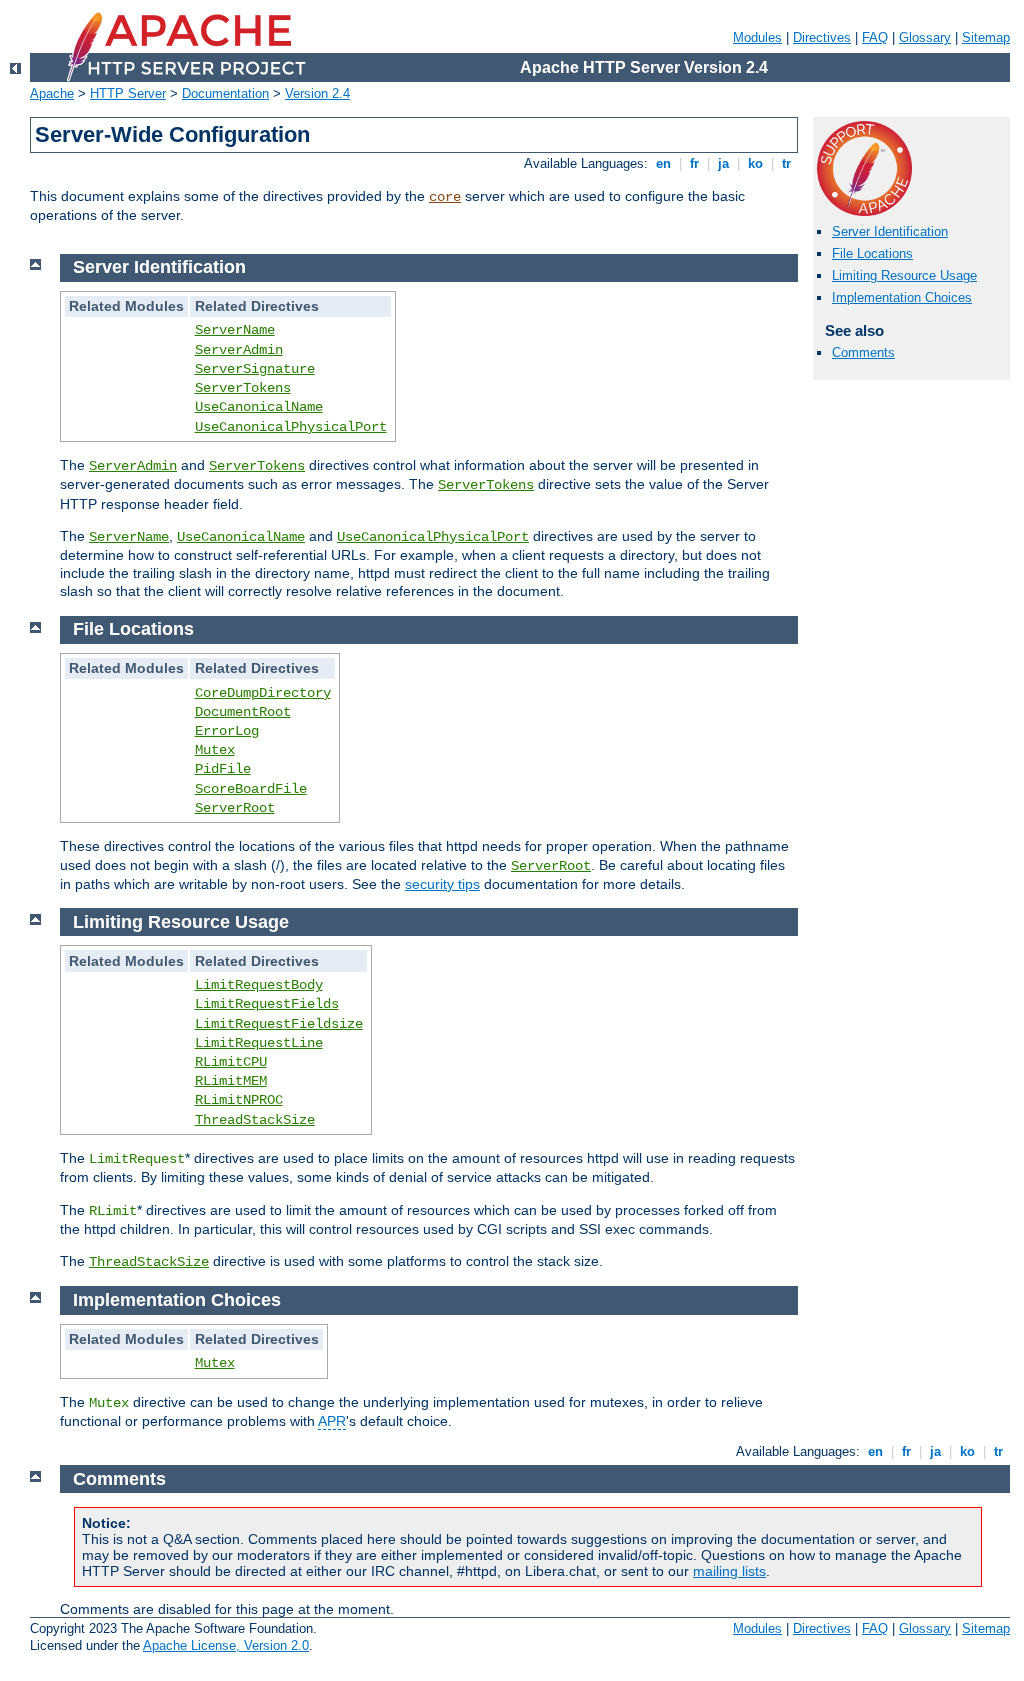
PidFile (223, 769)
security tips (442, 884)
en (663, 163)
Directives (822, 37)
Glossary (925, 37)
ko (755, 163)
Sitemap (986, 37)
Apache (52, 93)
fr (694, 163)
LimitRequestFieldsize (279, 1024)
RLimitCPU (231, 1062)
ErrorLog (227, 731)
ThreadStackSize (255, 1120)
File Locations (872, 253)
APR (332, 1421)
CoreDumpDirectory (263, 693)
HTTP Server (128, 93)
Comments (863, 352)
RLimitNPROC (239, 1100)
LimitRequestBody (259, 985)
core (445, 197)
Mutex (215, 750)
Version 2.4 (317, 93)
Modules (757, 37)
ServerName (235, 330)
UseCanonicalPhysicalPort (291, 427)
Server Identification (890, 231)
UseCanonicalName (259, 407)
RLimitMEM (231, 1081)
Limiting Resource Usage (904, 275)
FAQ (875, 37)
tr (786, 163)
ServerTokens (243, 388)
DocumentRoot (243, 712)
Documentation (225, 93)
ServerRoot (235, 808)
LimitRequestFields (267, 1004)
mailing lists (729, 1571)
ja (723, 163)
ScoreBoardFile (251, 789)
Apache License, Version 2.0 (226, 1645)
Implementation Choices (902, 297)
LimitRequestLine (259, 1043)
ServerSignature (255, 369)
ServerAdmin (239, 350)
